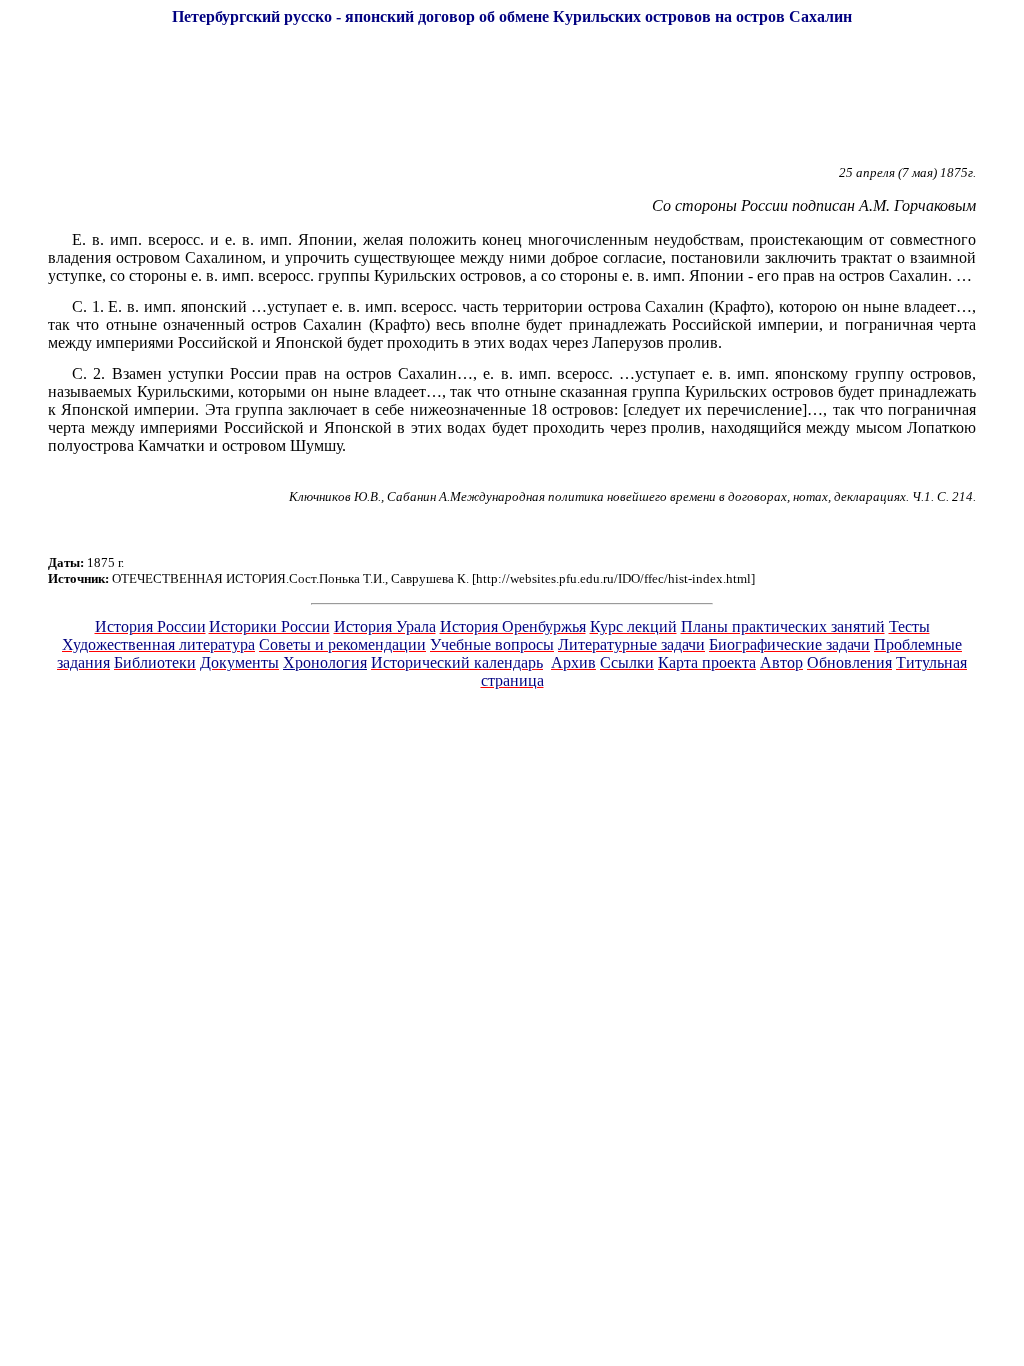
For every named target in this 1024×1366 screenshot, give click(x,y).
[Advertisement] (512, 104)
